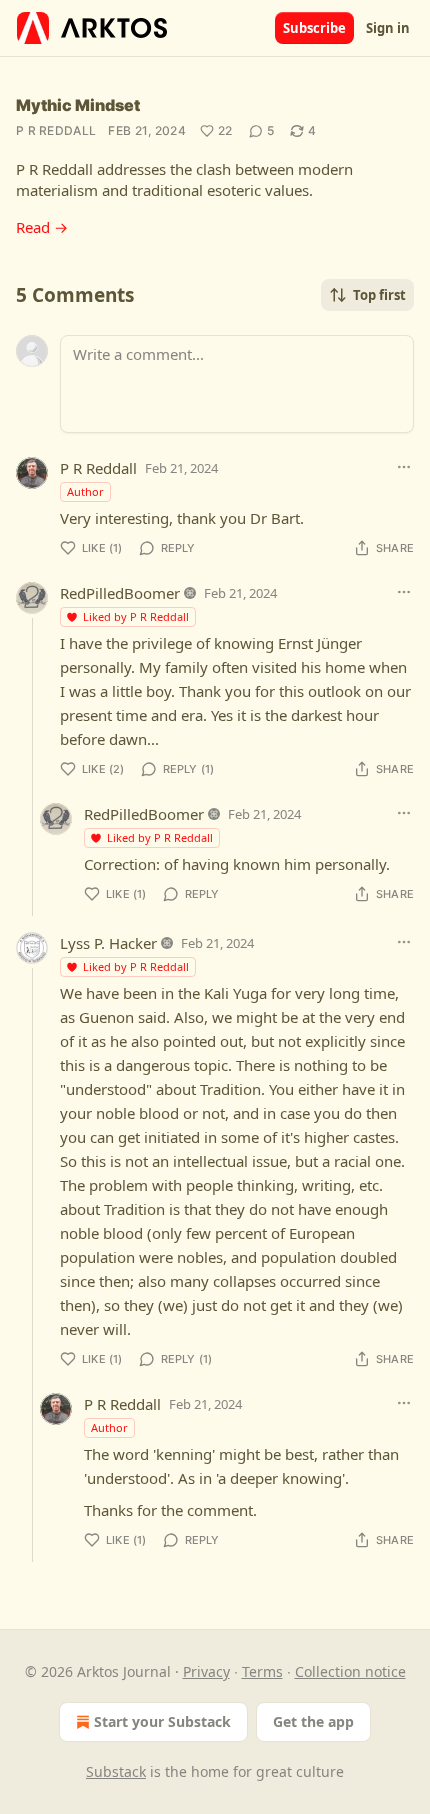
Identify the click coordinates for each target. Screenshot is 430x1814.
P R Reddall (56, 130)
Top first (379, 295)
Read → (42, 227)
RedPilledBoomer (120, 593)
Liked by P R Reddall (136, 616)
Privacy (206, 1671)
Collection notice (350, 1671)
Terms (262, 1671)
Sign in (388, 28)
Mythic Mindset (78, 105)
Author (85, 491)
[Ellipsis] (404, 467)
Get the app (313, 1721)
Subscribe (314, 28)
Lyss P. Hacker (108, 943)
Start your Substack (162, 1721)
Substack (116, 1771)
